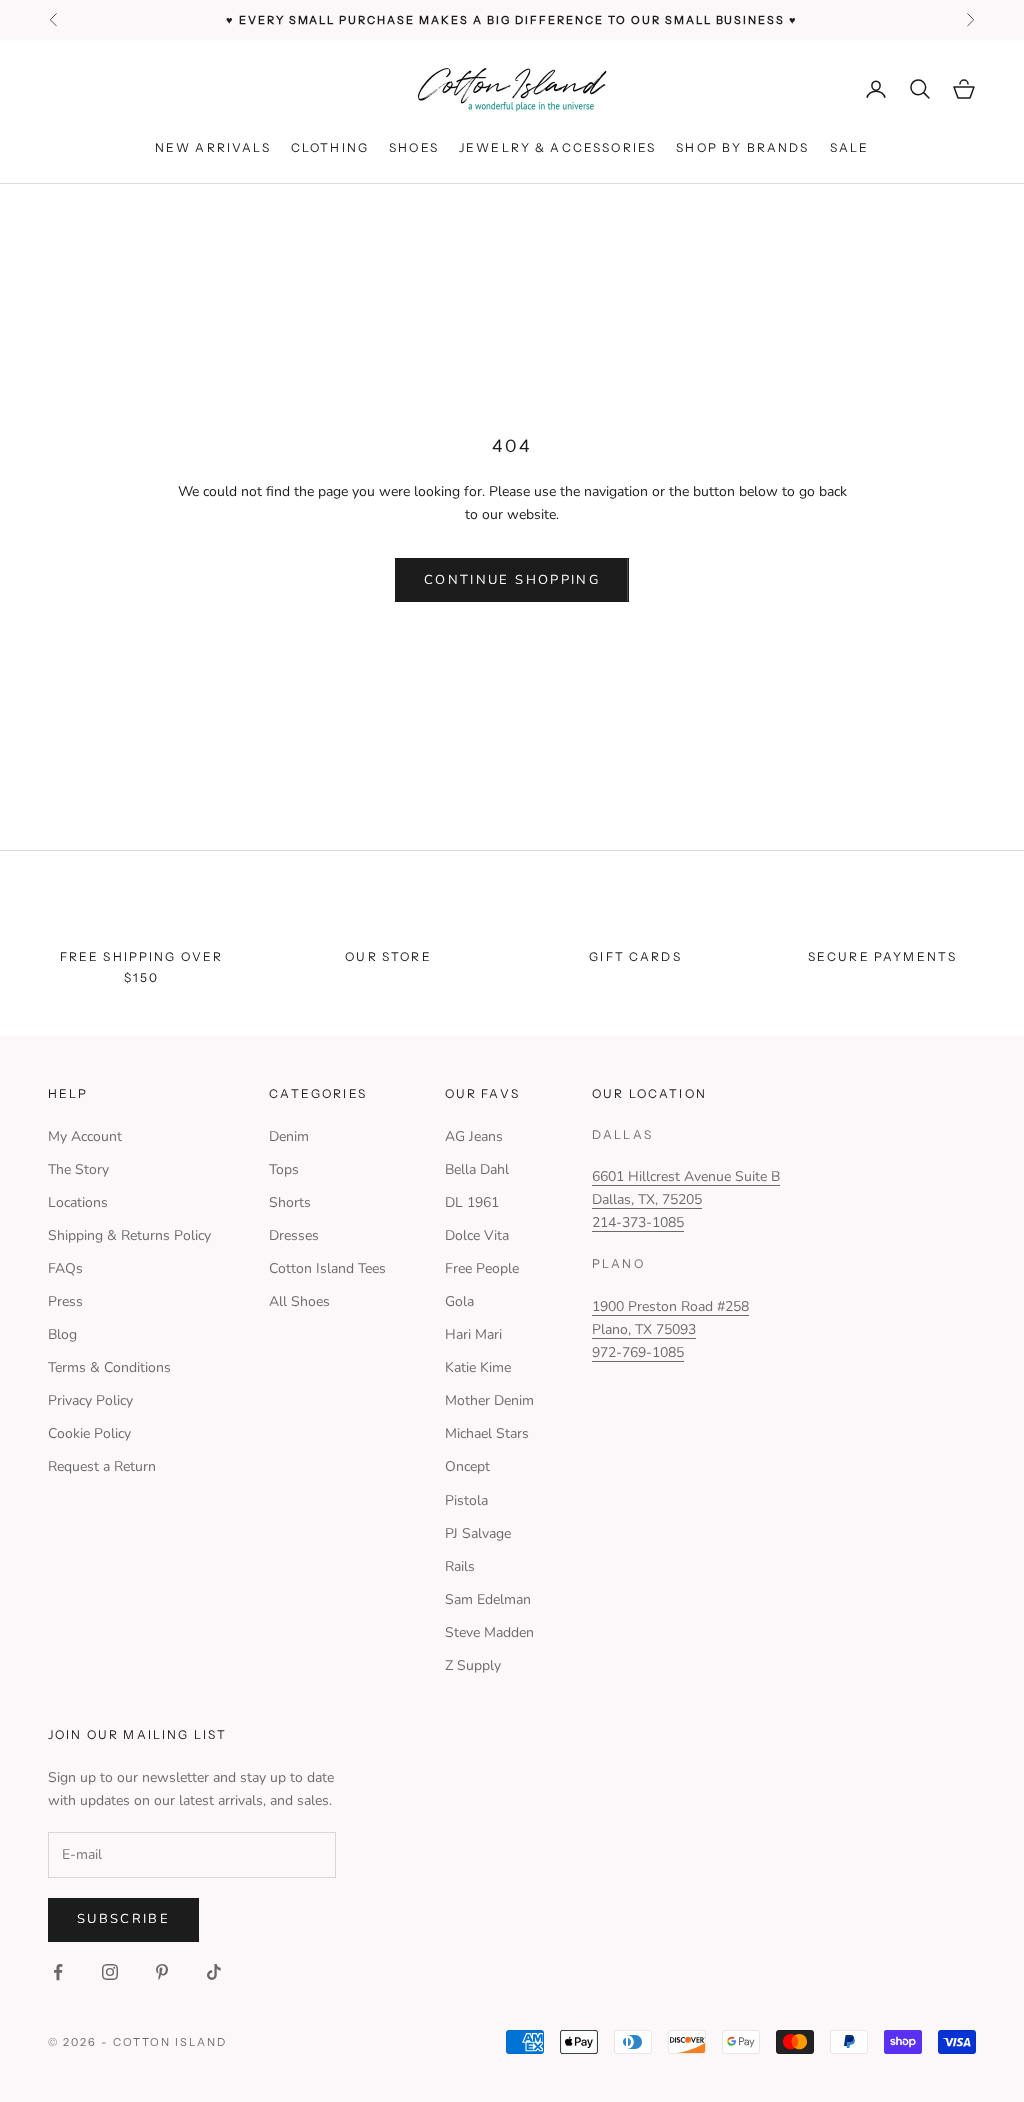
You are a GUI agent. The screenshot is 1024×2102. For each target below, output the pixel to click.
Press (65, 1301)
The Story (78, 1169)
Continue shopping (512, 580)
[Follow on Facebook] (58, 1972)
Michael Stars (487, 1433)
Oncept (467, 1466)
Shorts (290, 1202)
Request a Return (102, 1466)
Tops (284, 1169)
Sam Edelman (488, 1599)
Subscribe (123, 1919)
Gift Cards (635, 956)
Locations (78, 1202)
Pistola (466, 1500)
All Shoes (299, 1301)
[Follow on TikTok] (214, 1972)
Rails (460, 1566)
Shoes (414, 147)
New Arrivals (213, 147)
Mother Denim (489, 1400)
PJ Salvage (478, 1533)
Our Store (388, 956)
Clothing (330, 147)
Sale (850, 147)
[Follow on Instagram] (110, 1972)
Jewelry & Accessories (557, 147)
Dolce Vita (477, 1235)
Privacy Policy (90, 1400)
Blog (62, 1334)
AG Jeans (474, 1136)
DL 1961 (472, 1202)
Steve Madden (489, 1632)
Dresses (294, 1235)
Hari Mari (473, 1334)
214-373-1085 (638, 1222)
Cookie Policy (89, 1433)
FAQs (65, 1268)
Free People (482, 1268)
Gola (459, 1301)
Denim (289, 1136)
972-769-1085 (638, 1352)
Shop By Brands (742, 147)
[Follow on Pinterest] (162, 1972)
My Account (85, 1136)
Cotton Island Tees (327, 1268)
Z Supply (473, 1665)
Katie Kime (478, 1367)
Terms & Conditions (109, 1367)
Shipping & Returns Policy (129, 1235)
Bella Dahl (477, 1169)
